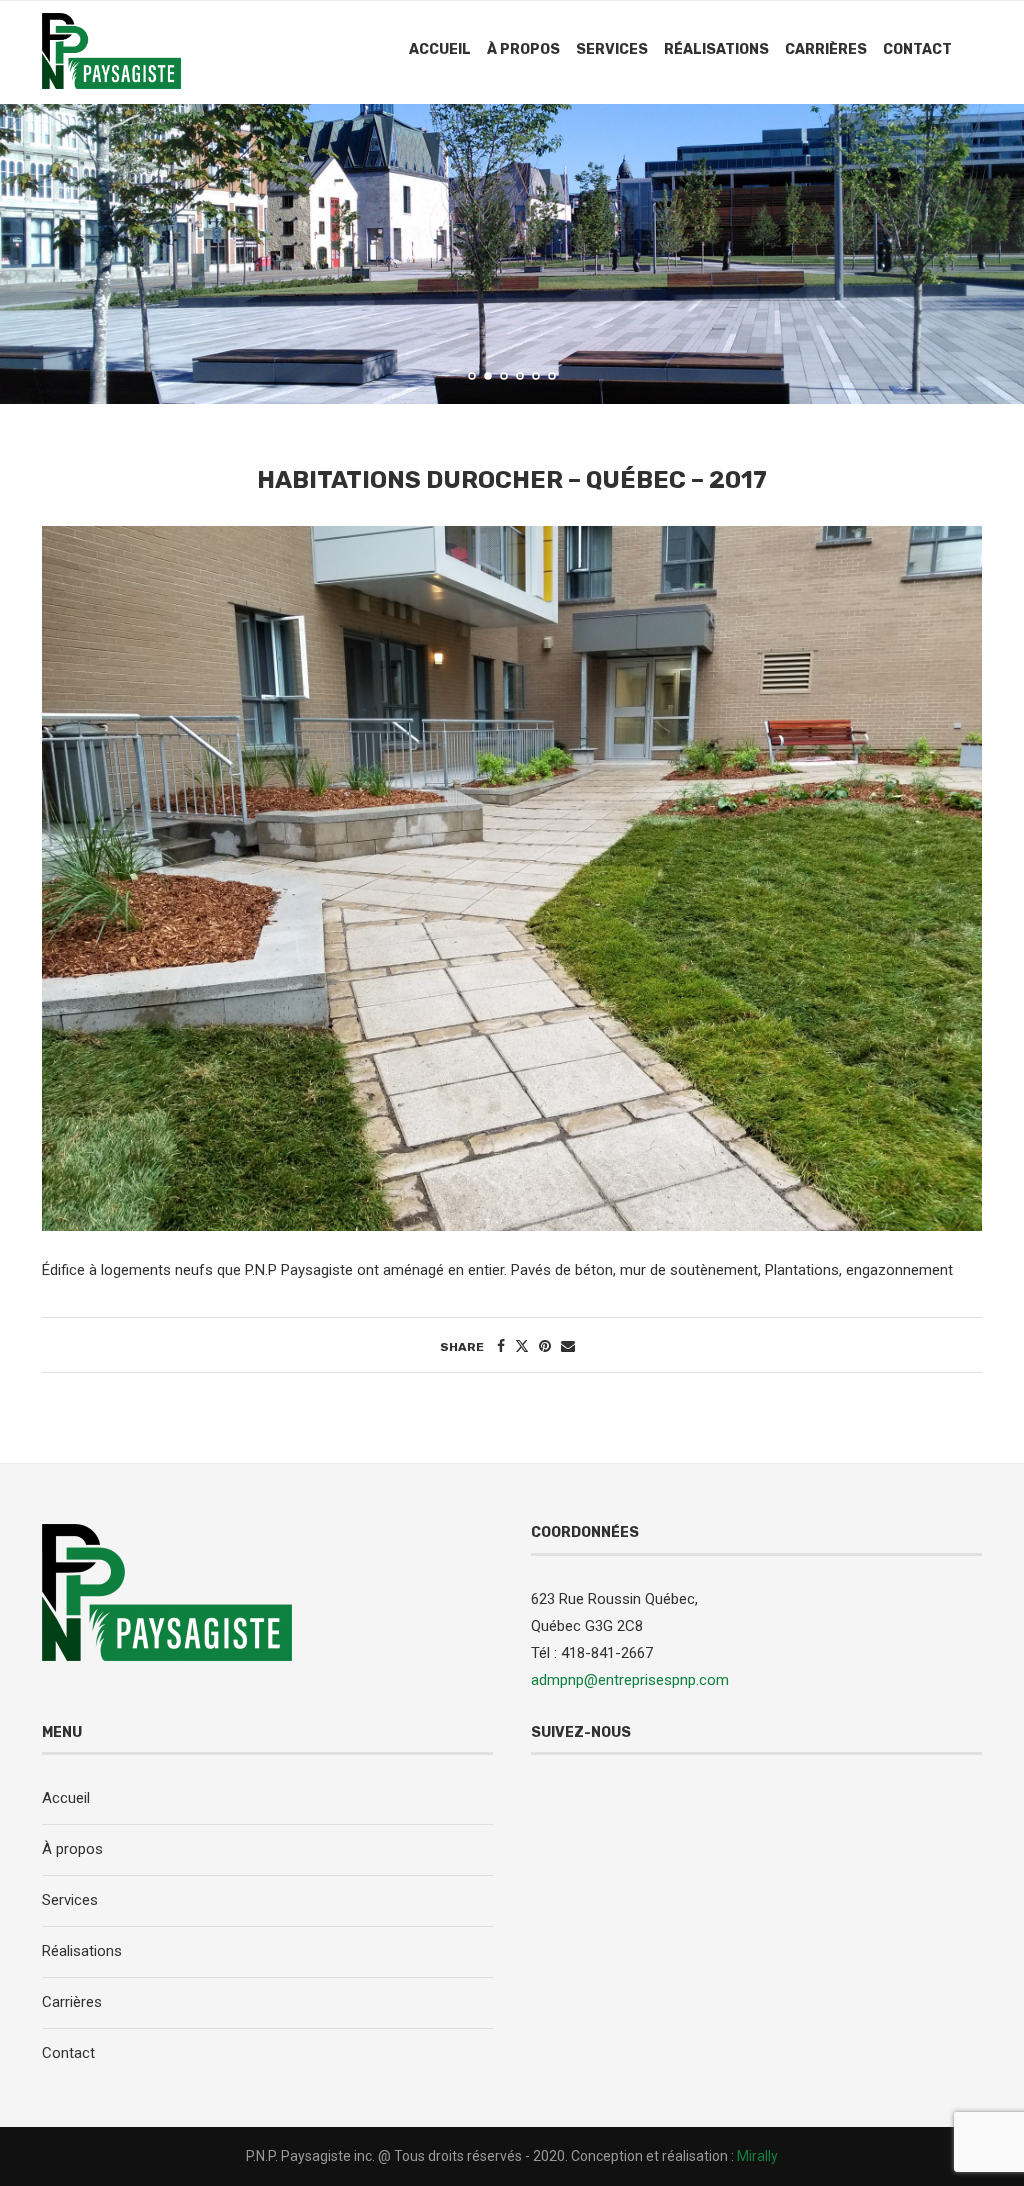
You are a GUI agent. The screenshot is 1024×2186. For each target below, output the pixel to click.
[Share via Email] (568, 1346)
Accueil (440, 49)
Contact (917, 49)
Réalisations (716, 49)
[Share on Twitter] (522, 1346)
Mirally (757, 2156)
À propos (523, 49)
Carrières (826, 49)
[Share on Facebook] (501, 1346)
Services (612, 49)
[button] (37, 253)
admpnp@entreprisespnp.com (630, 1680)
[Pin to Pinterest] (545, 1346)
